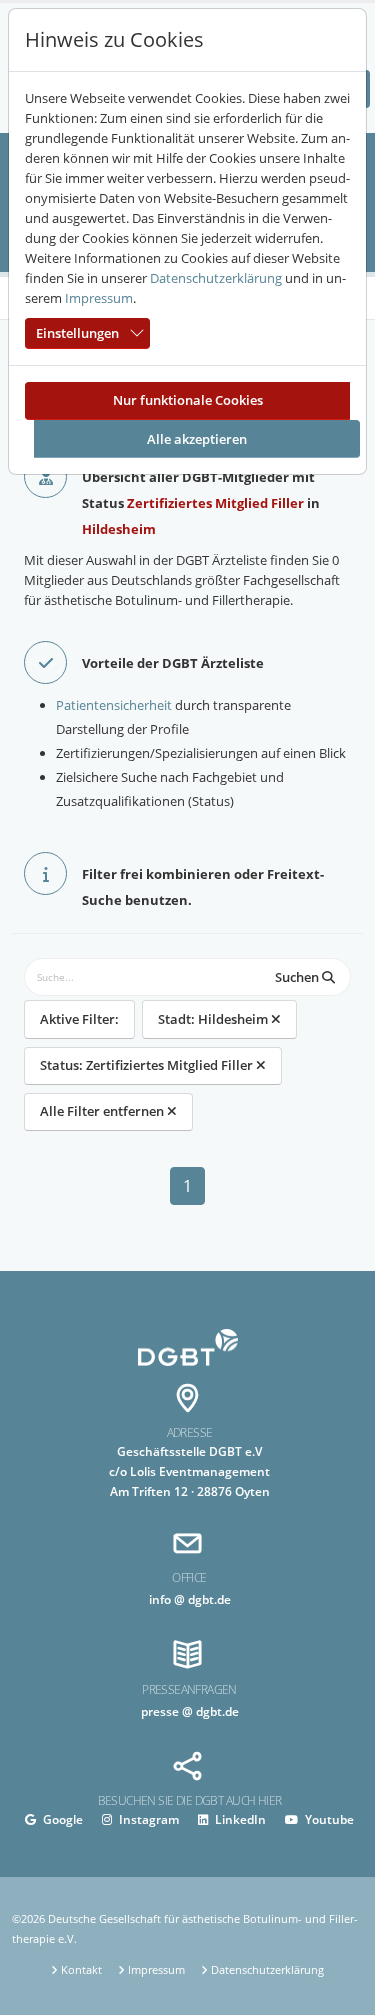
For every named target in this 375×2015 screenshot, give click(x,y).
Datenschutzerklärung (216, 278)
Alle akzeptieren (197, 439)
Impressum (99, 298)
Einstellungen (77, 333)
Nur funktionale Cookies (188, 400)
